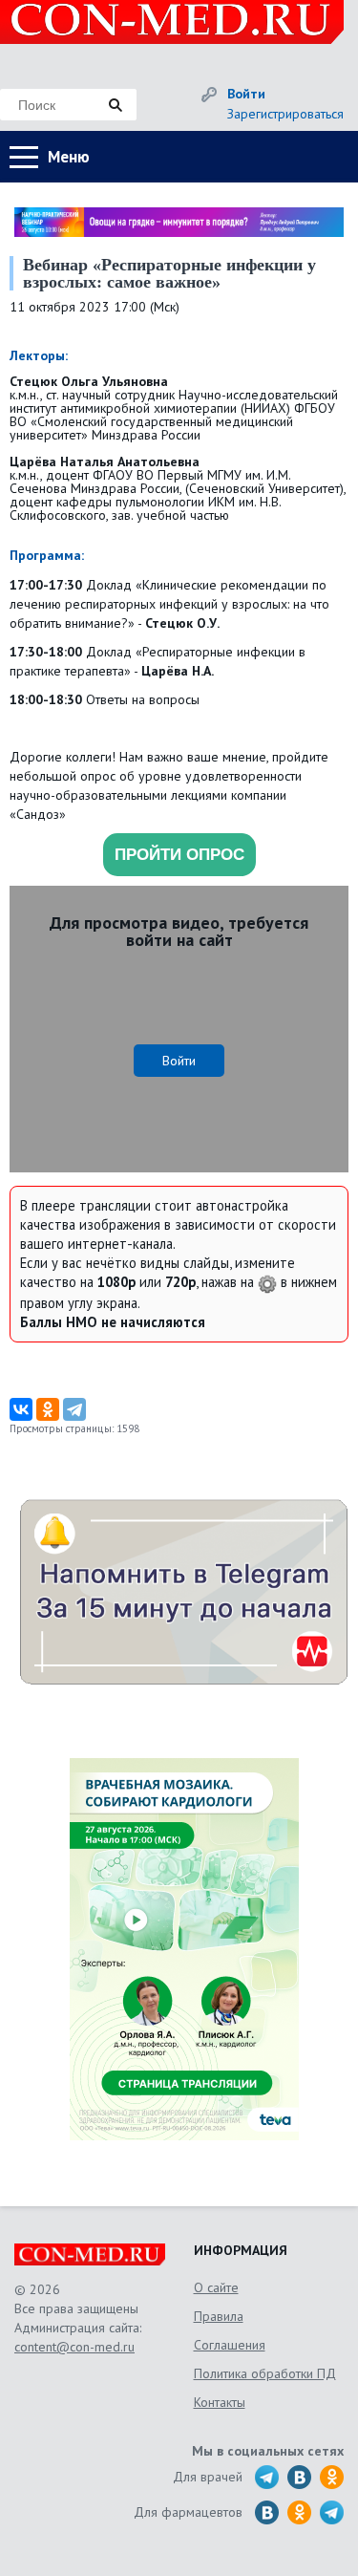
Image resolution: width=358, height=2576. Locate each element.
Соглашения (230, 2345)
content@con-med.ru (74, 2347)
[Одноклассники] (48, 1409)
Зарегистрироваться (285, 114)
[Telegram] (74, 1409)
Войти (246, 94)
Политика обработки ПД (265, 2373)
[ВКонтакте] (21, 1409)
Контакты (220, 2402)
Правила (219, 2316)
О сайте (216, 2287)
